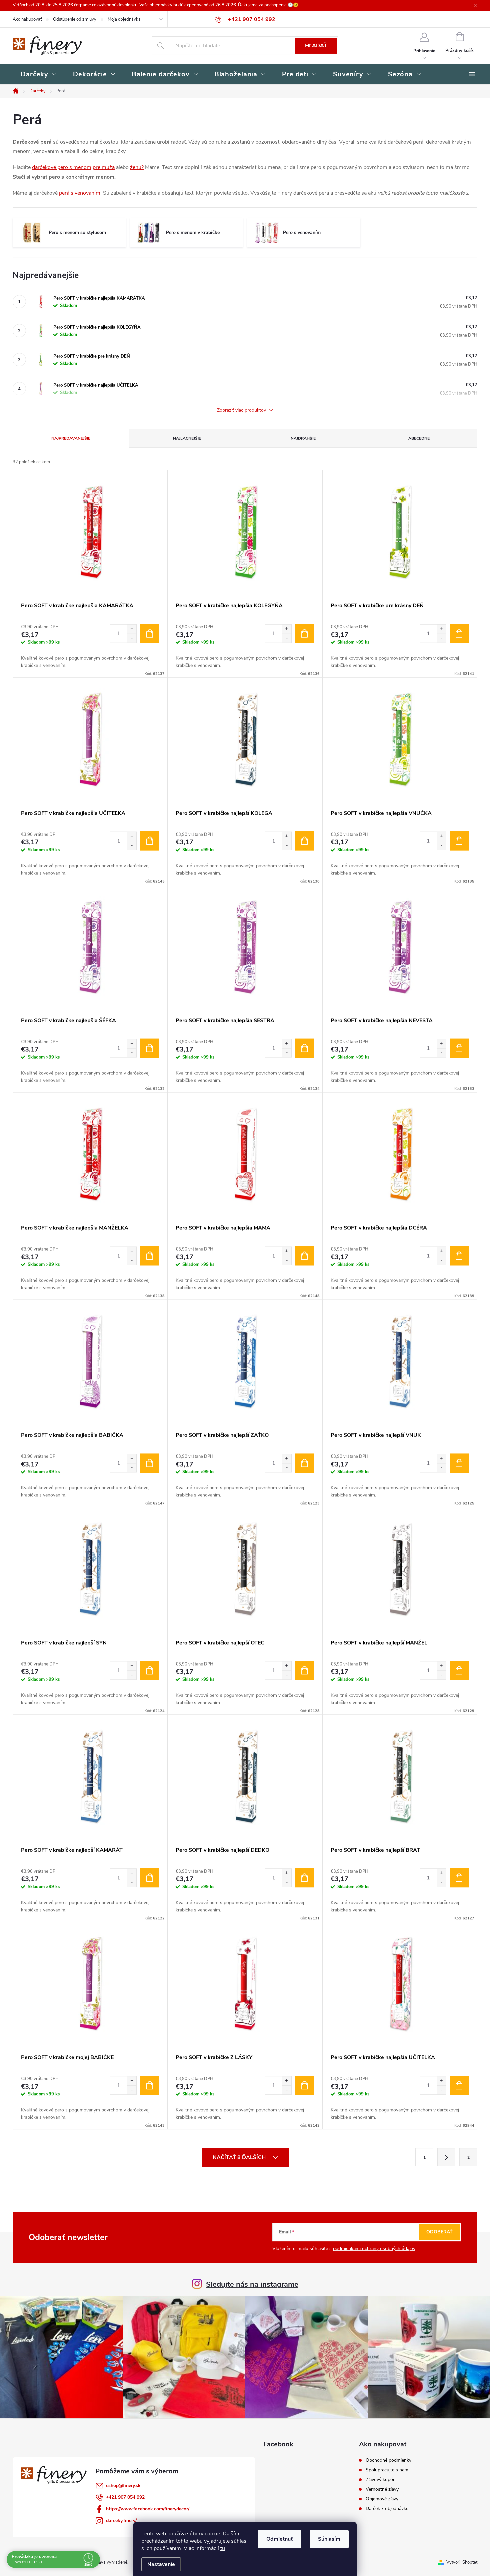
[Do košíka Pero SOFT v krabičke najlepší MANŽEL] (459, 1670)
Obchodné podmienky (388, 2460)
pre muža (104, 167)
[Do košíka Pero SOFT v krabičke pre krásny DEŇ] (459, 634)
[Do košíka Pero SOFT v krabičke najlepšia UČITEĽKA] (150, 841)
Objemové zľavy (382, 2499)
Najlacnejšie (187, 438)
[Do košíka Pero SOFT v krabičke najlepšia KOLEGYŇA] (305, 634)
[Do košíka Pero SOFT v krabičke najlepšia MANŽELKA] (150, 1256)
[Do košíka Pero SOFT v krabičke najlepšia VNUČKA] (459, 841)
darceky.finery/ (121, 2521)
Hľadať (316, 46)
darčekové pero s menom (62, 167)
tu (223, 2548)
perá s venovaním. (80, 193)
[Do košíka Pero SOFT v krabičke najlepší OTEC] (305, 1670)
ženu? (137, 167)
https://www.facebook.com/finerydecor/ (148, 2509)
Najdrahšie (303, 438)
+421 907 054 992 (125, 2497)
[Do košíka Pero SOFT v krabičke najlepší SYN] (150, 1670)
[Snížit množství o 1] (132, 638)
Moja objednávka (124, 19)
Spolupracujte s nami (387, 2470)
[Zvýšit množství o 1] (132, 629)
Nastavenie (161, 2564)
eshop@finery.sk (123, 2486)
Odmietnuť (279, 2539)
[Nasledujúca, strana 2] (446, 2157)
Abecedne (419, 438)
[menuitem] (39, 75)
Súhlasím (329, 2539)
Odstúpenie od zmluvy (75, 19)
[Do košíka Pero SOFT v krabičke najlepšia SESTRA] (305, 1048)
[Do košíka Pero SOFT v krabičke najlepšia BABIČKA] (150, 1463)
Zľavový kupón (381, 2480)
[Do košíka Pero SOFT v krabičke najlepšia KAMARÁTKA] (150, 634)
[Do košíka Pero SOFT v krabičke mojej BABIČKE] (150, 2085)
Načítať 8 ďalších (240, 2157)
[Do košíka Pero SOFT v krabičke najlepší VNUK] (459, 1463)
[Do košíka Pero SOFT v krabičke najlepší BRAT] (459, 1878)
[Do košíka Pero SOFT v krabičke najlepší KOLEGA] (305, 841)
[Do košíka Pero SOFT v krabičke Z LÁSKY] (305, 2085)
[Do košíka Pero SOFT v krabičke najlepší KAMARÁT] (150, 1878)
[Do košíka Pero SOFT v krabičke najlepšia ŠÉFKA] (150, 1048)
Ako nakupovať (27, 19)
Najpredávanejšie (71, 438)
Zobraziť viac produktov (242, 410)
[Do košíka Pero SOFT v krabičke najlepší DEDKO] (305, 1878)
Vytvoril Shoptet (462, 2562)
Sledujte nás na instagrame (252, 2284)
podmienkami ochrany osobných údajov (374, 2249)
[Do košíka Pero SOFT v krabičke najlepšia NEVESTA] (459, 1048)
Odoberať (439, 2232)
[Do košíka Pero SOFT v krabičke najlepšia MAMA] (305, 1256)
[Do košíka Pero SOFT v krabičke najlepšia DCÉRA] (459, 1256)
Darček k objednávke (387, 2509)
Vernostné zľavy (382, 2489)
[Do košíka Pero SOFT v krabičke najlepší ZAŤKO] (305, 1463)
